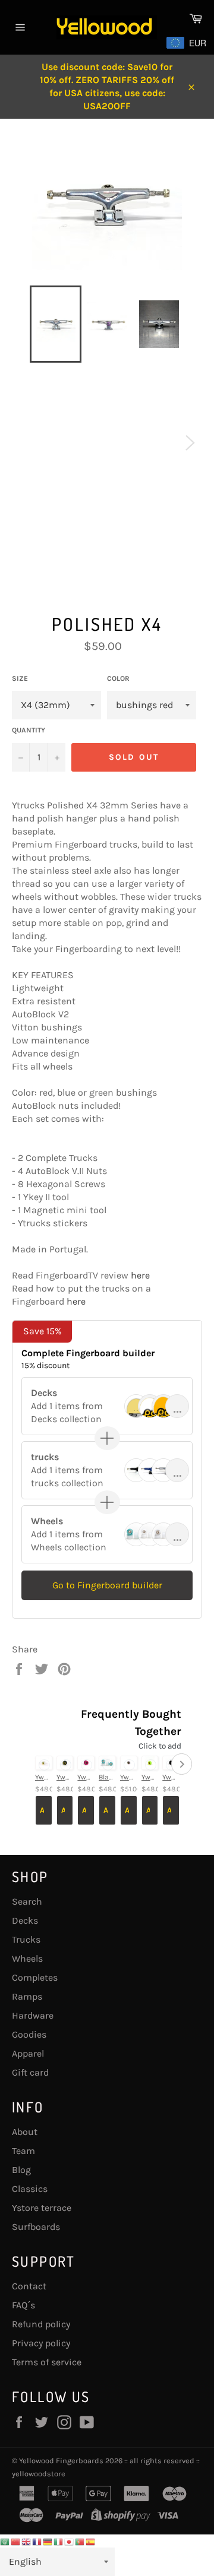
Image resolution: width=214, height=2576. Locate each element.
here (140, 1275)
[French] (37, 2541)
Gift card (30, 2072)
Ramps (27, 1996)
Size (20, 678)
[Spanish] (91, 2541)
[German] (48, 2541)
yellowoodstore (39, 2474)
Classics (30, 2189)
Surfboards (36, 2227)
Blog (21, 2170)
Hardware (33, 2015)
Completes (35, 1977)
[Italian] (59, 2541)
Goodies (29, 2034)
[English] (27, 2541)
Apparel (28, 2053)
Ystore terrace (42, 2208)
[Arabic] (5, 2541)
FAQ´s (23, 2305)
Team (23, 2151)
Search (27, 1901)
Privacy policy (41, 2343)
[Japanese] (70, 2541)
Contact (29, 2286)
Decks (25, 1920)
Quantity (29, 730)
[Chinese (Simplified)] (16, 2541)
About (25, 2132)
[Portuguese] (80, 2541)
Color (118, 678)
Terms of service (47, 2362)
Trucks (26, 1939)
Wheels (27, 1958)
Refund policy (41, 2324)
